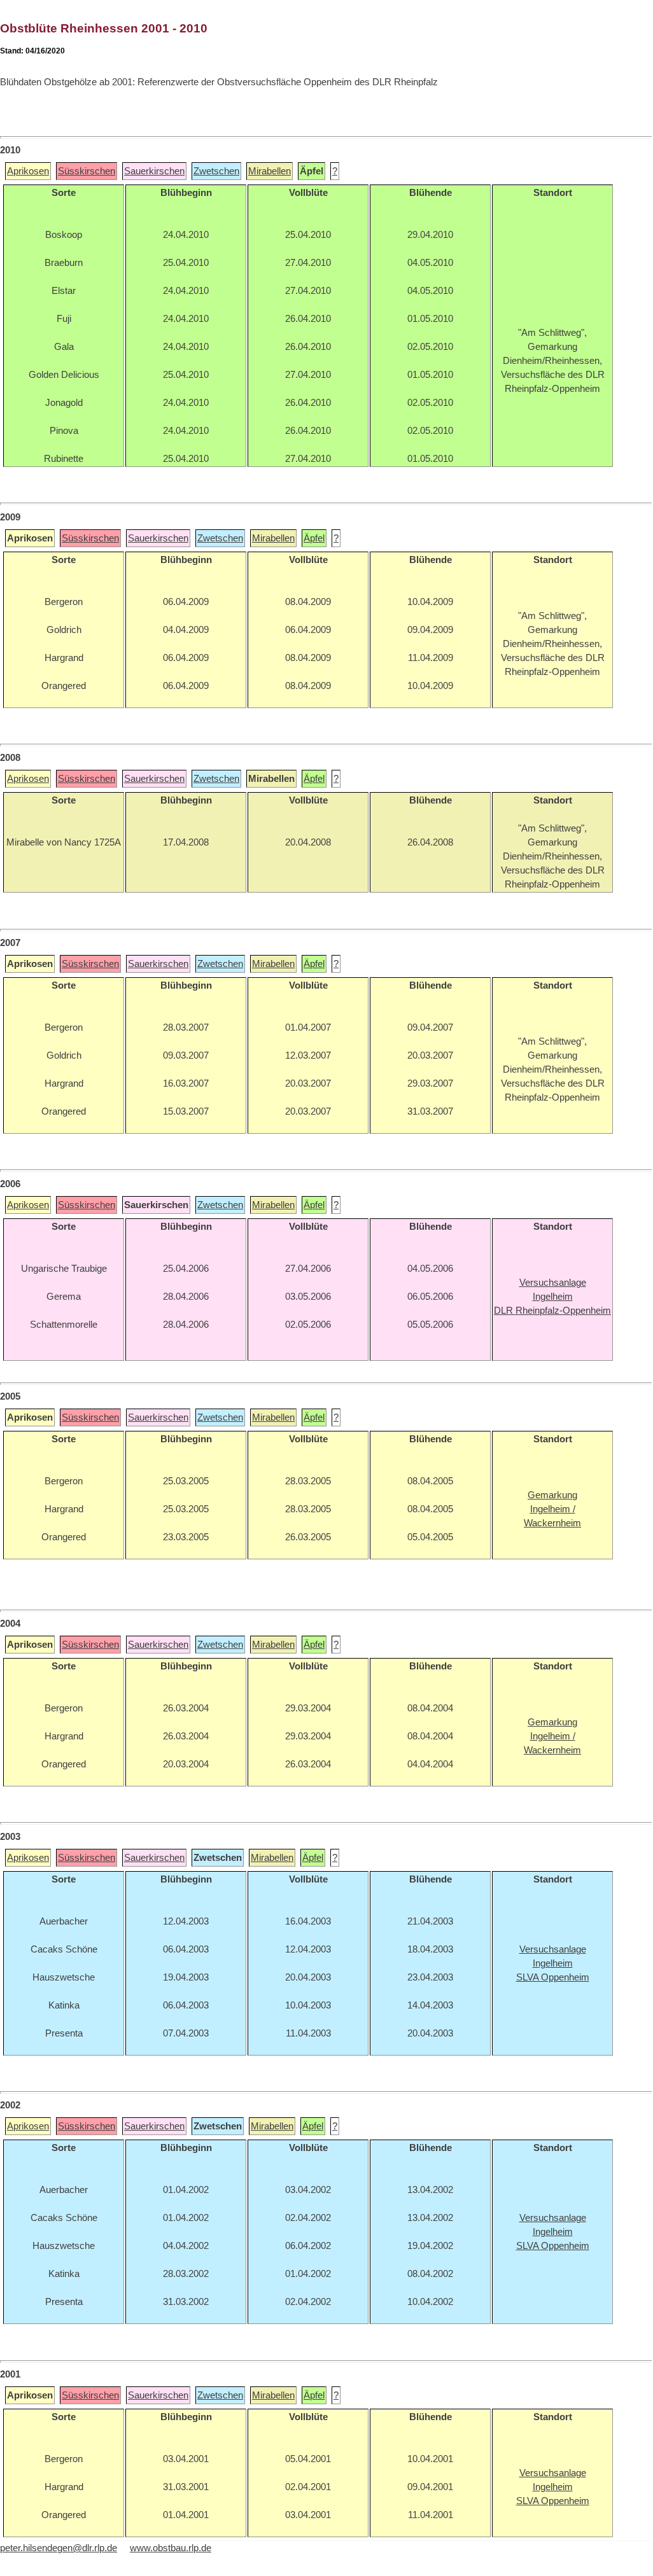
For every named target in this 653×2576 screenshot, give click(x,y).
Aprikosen (28, 171)
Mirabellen (270, 171)
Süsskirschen (87, 171)
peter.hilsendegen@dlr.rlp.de (59, 2548)
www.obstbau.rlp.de (171, 2548)
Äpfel (314, 538)
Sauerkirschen (154, 171)
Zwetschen (216, 171)
